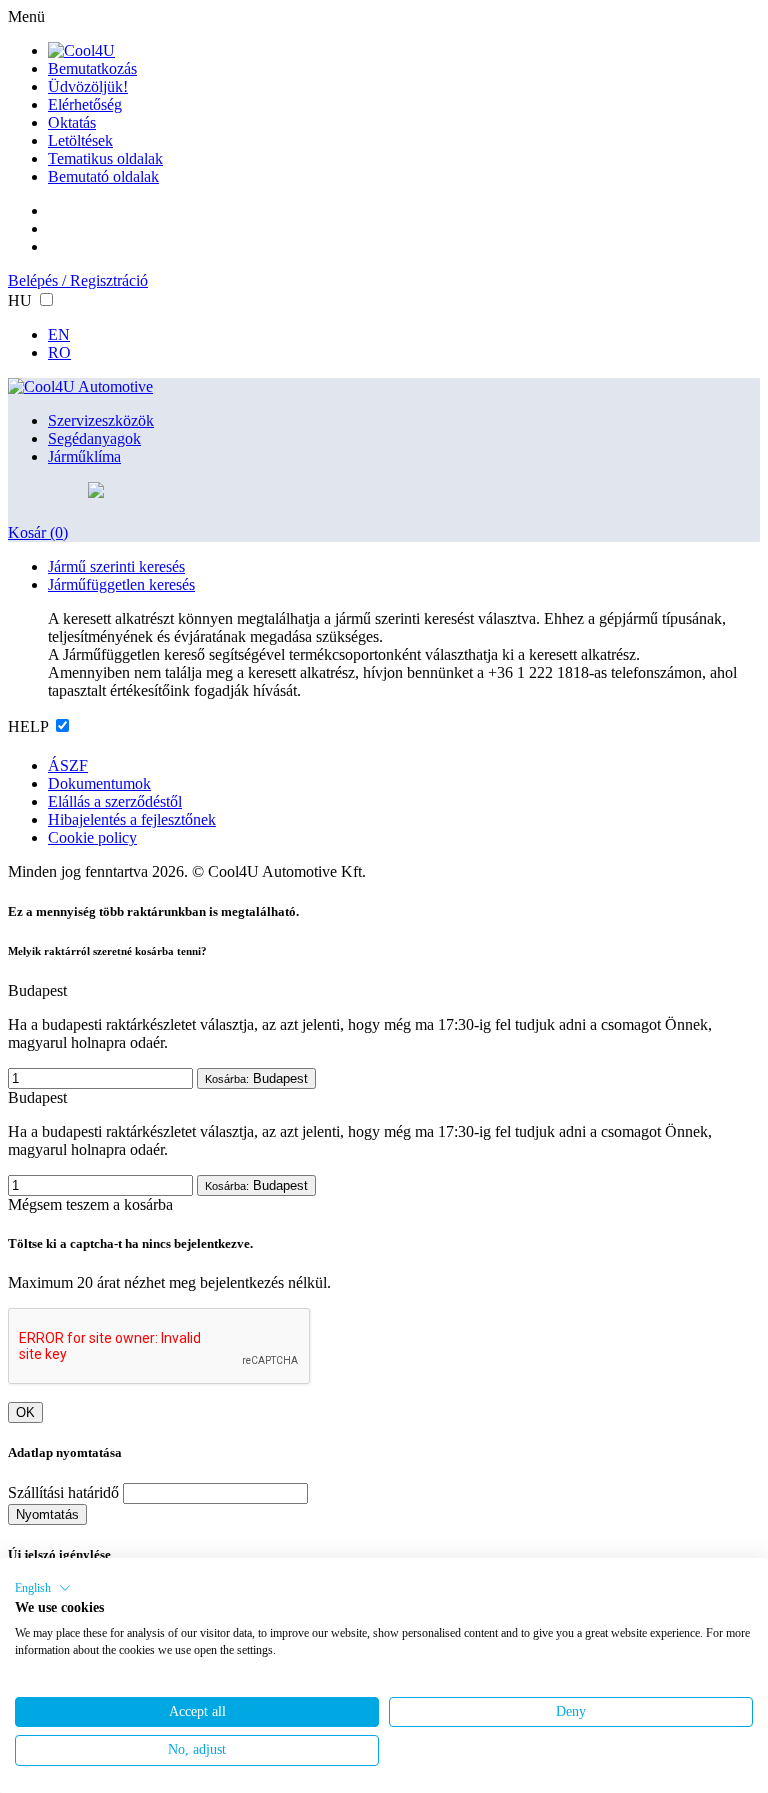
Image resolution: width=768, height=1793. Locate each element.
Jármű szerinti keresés (116, 566)
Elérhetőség (85, 104)
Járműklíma (84, 456)
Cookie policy (92, 837)
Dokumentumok (99, 783)
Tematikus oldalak (105, 158)
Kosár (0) (38, 532)
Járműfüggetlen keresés (121, 584)
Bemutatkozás (92, 68)
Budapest (256, 1078)
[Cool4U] (81, 50)
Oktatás (72, 122)
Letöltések (80, 140)
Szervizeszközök (101, 420)
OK (25, 1412)
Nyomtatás (47, 1514)
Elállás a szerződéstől (115, 801)
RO (59, 352)
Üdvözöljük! (88, 86)
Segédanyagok (94, 438)
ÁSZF (68, 765)
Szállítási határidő (63, 1492)
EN (59, 334)
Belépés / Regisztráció (78, 280)
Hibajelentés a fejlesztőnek (132, 819)
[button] (43, 1588)
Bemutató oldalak (103, 176)
